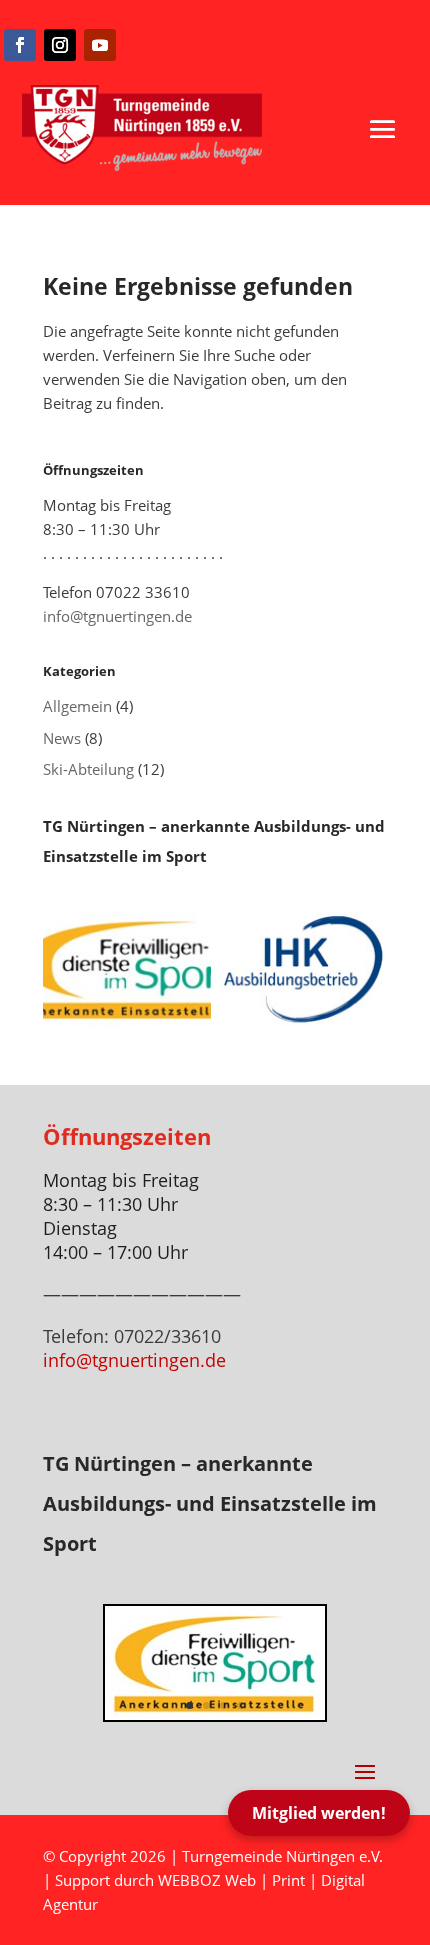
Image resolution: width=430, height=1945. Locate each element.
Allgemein (77, 706)
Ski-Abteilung (88, 769)
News (62, 738)
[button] (383, 129)
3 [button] (223, 1705)
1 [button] (189, 1705)
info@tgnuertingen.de (117, 616)
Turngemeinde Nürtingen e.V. (282, 1856)
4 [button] (240, 1705)
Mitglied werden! (319, 1813)
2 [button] (206, 1705)
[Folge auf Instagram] (60, 45)
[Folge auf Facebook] (20, 45)
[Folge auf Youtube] (100, 45)
